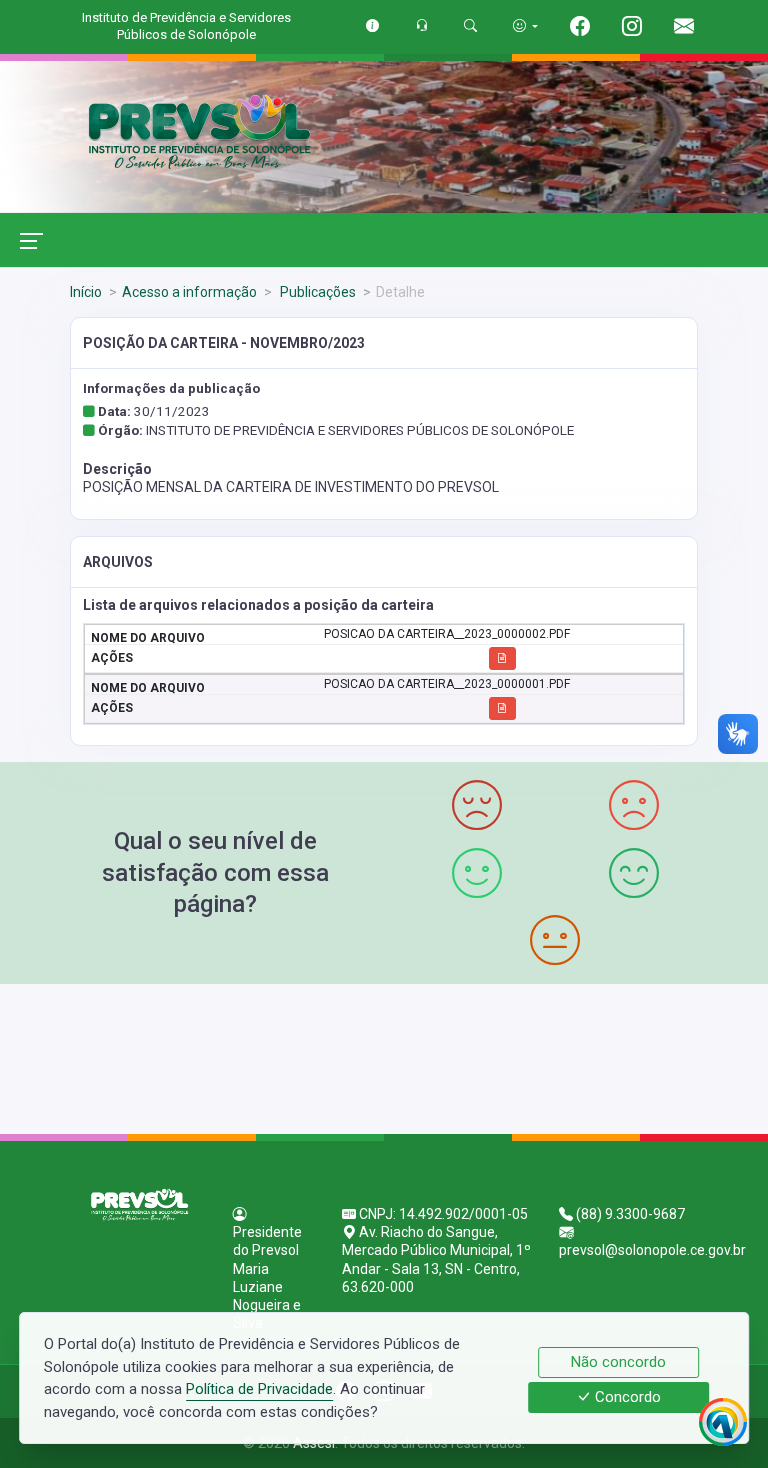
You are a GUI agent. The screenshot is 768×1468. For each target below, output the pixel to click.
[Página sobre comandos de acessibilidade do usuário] (525, 25)
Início (86, 292)
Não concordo (618, 1362)
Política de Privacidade (259, 1389)
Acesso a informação (189, 292)
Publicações (316, 292)
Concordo (626, 1398)
